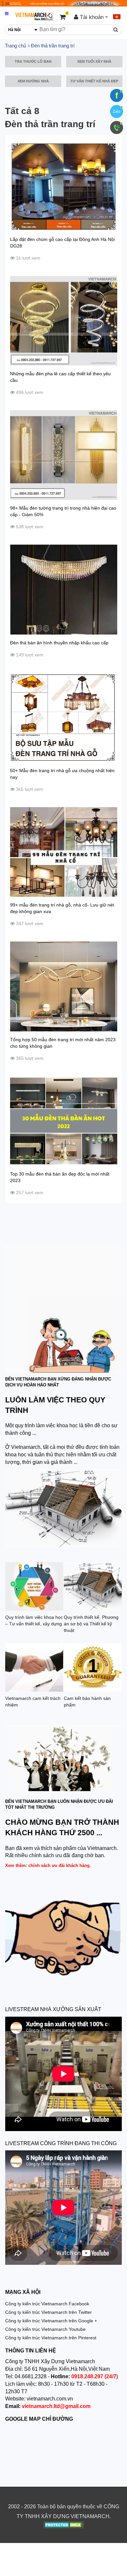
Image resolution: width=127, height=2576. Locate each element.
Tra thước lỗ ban (33, 61)
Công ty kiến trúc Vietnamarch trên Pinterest (51, 2338)
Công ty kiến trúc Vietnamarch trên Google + (51, 2321)
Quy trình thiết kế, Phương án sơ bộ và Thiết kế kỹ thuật (91, 1624)
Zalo (117, 111)
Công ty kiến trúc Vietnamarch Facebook (47, 2304)
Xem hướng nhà (33, 81)
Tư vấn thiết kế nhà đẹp (94, 81)
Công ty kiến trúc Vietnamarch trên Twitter (49, 2312)
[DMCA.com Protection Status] (64, 2526)
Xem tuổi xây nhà (94, 61)
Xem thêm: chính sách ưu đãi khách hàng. (48, 1865)
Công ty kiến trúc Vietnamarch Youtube (45, 2329)
